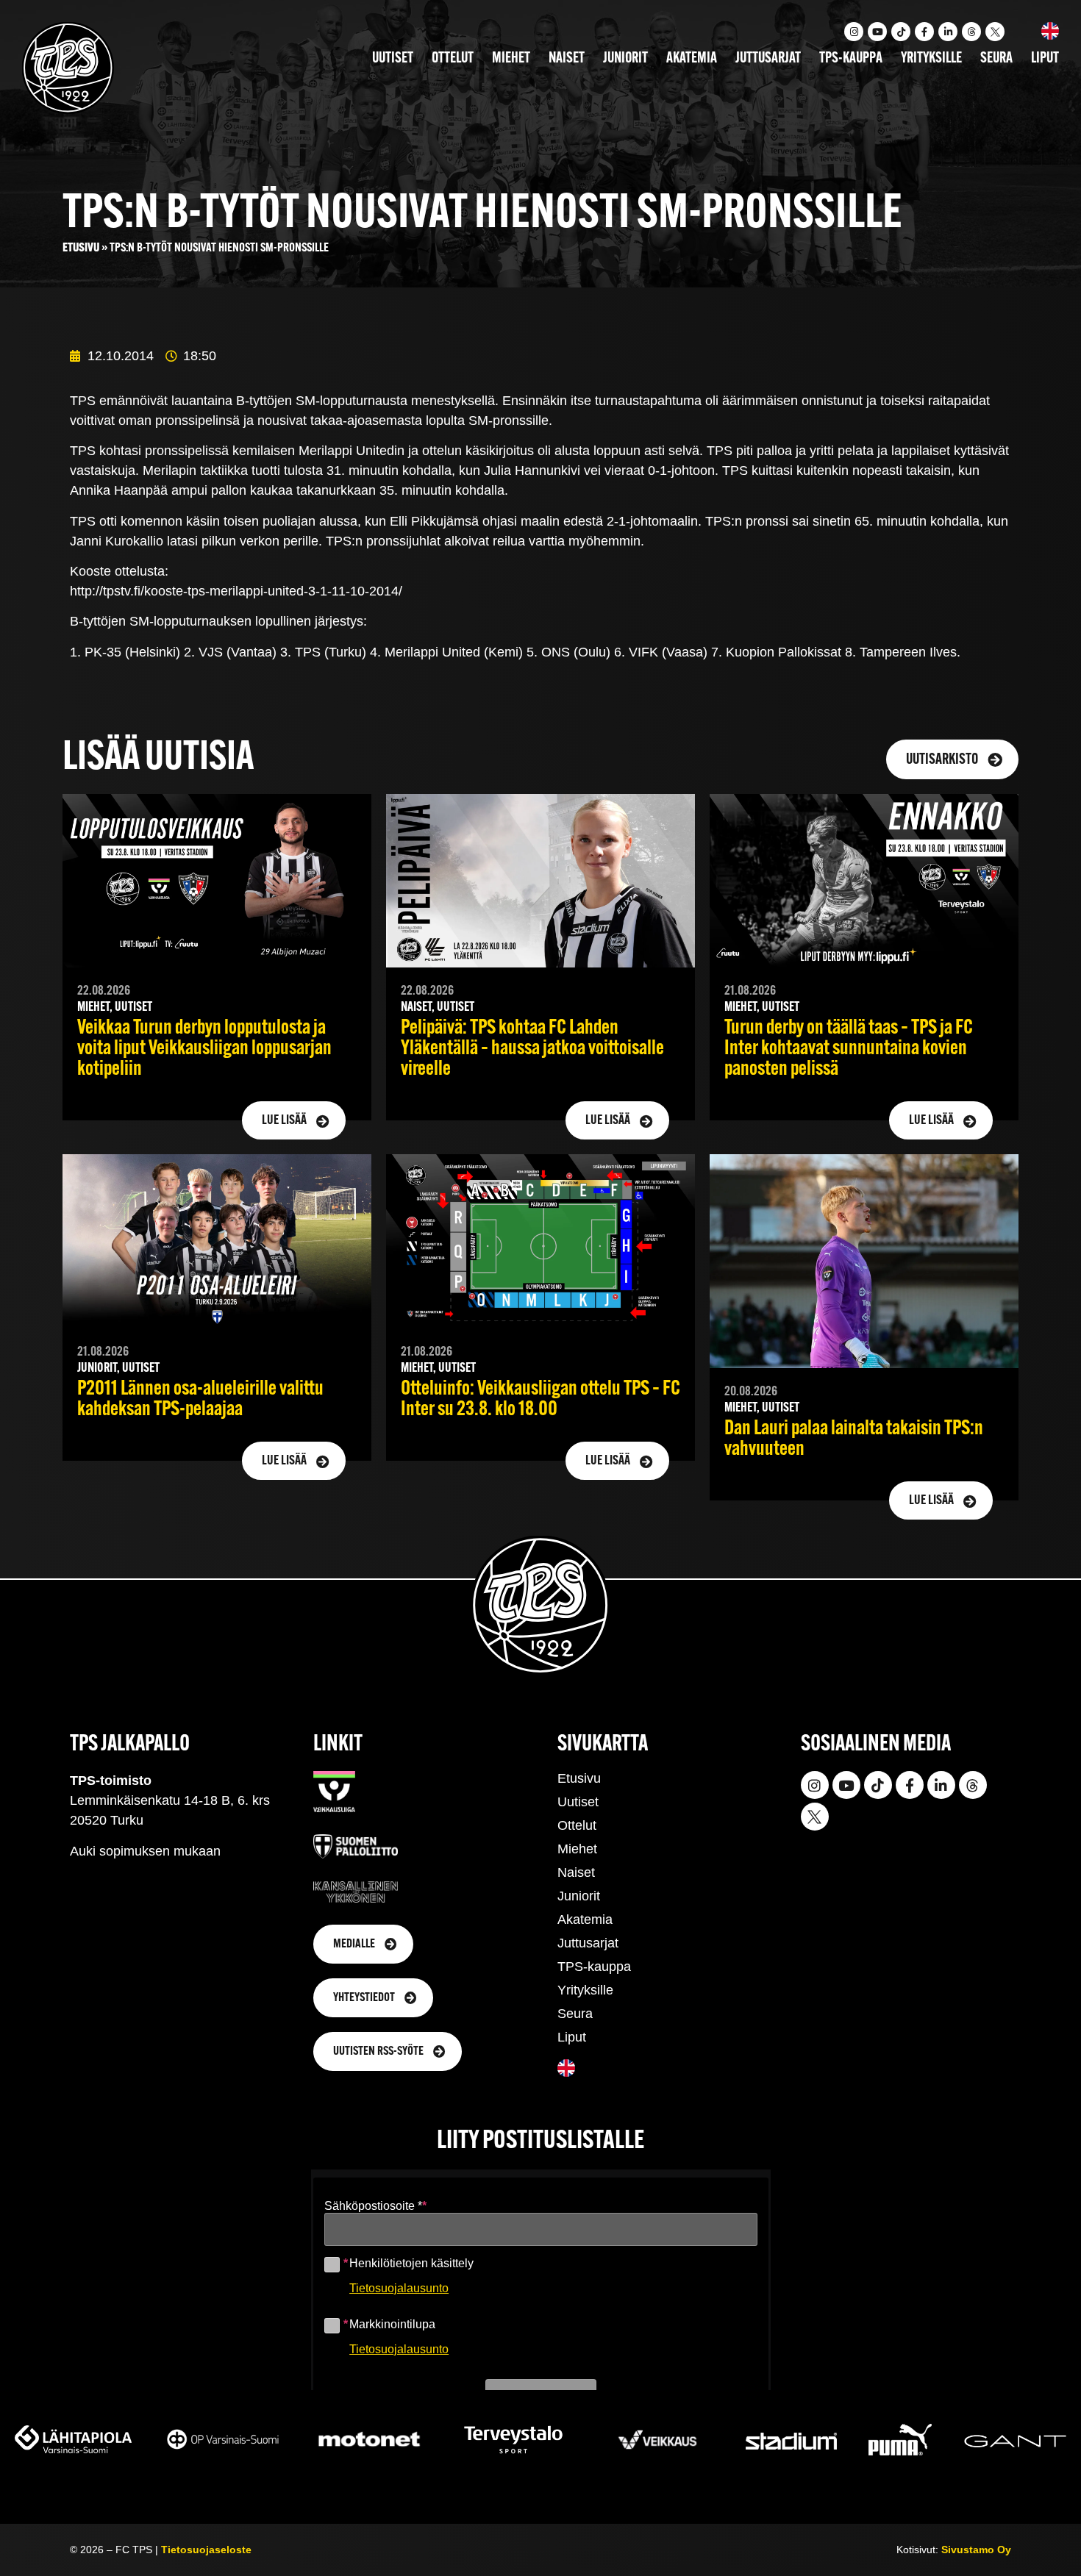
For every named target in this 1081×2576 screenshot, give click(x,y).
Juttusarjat (768, 59)
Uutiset (393, 59)
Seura (996, 59)
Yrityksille (931, 59)
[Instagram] (854, 32)
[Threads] (971, 32)
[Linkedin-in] (948, 32)
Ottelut (453, 59)
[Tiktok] (901, 32)
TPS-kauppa (851, 59)
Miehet (511, 59)
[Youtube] (877, 32)
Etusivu (81, 248)
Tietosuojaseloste (206, 2550)
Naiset (567, 59)
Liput (1045, 59)
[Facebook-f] (924, 32)
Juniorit (625, 59)
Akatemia (692, 59)
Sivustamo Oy (976, 2550)
